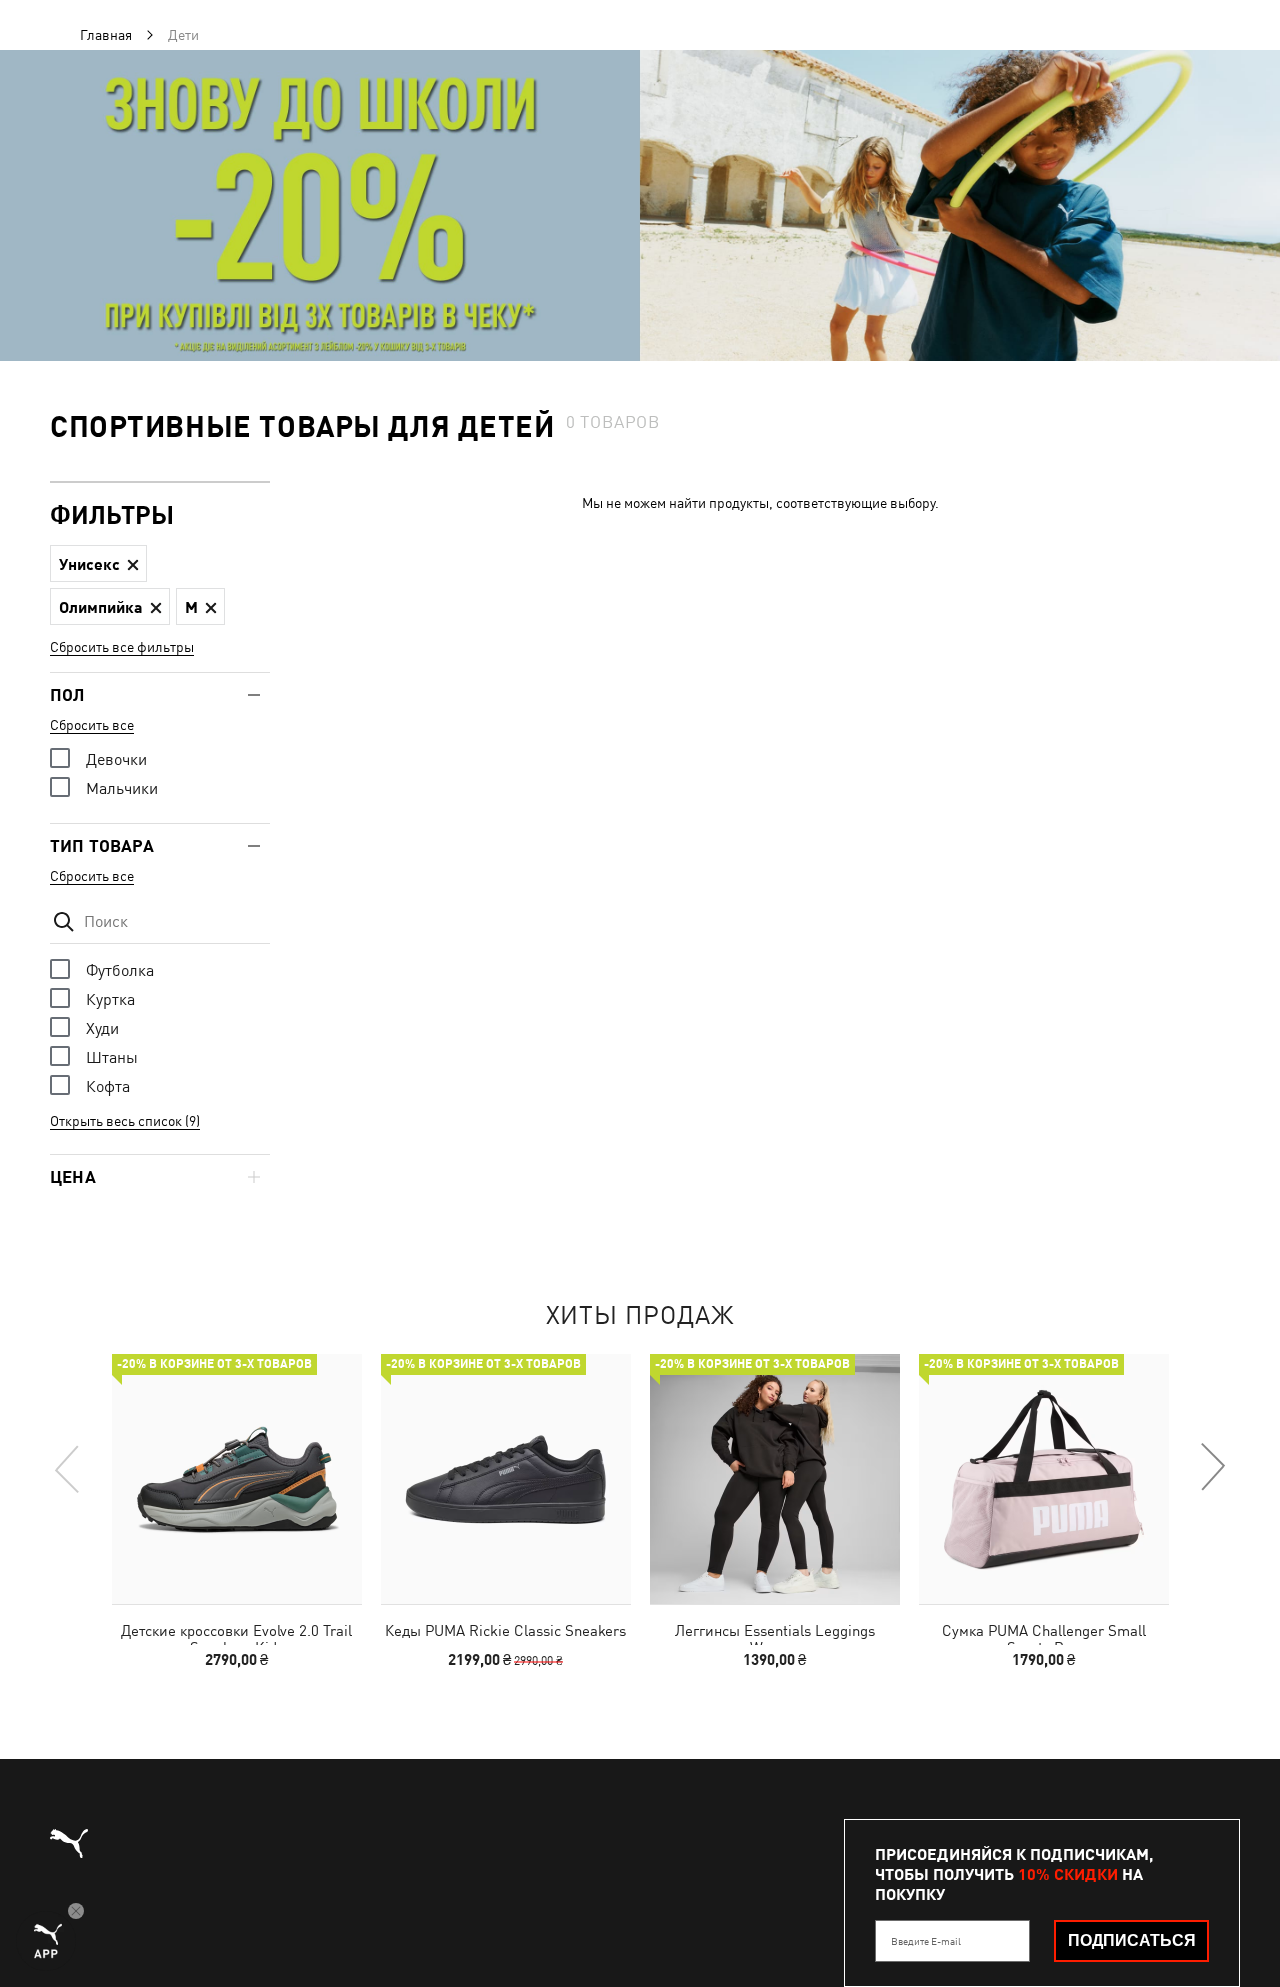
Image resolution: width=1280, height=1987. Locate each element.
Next (1212, 1468)
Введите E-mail (926, 1941)
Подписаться (1132, 1940)
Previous (68, 1468)
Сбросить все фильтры (122, 647)
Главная (106, 35)
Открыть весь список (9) (125, 1121)
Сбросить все (92, 725)
